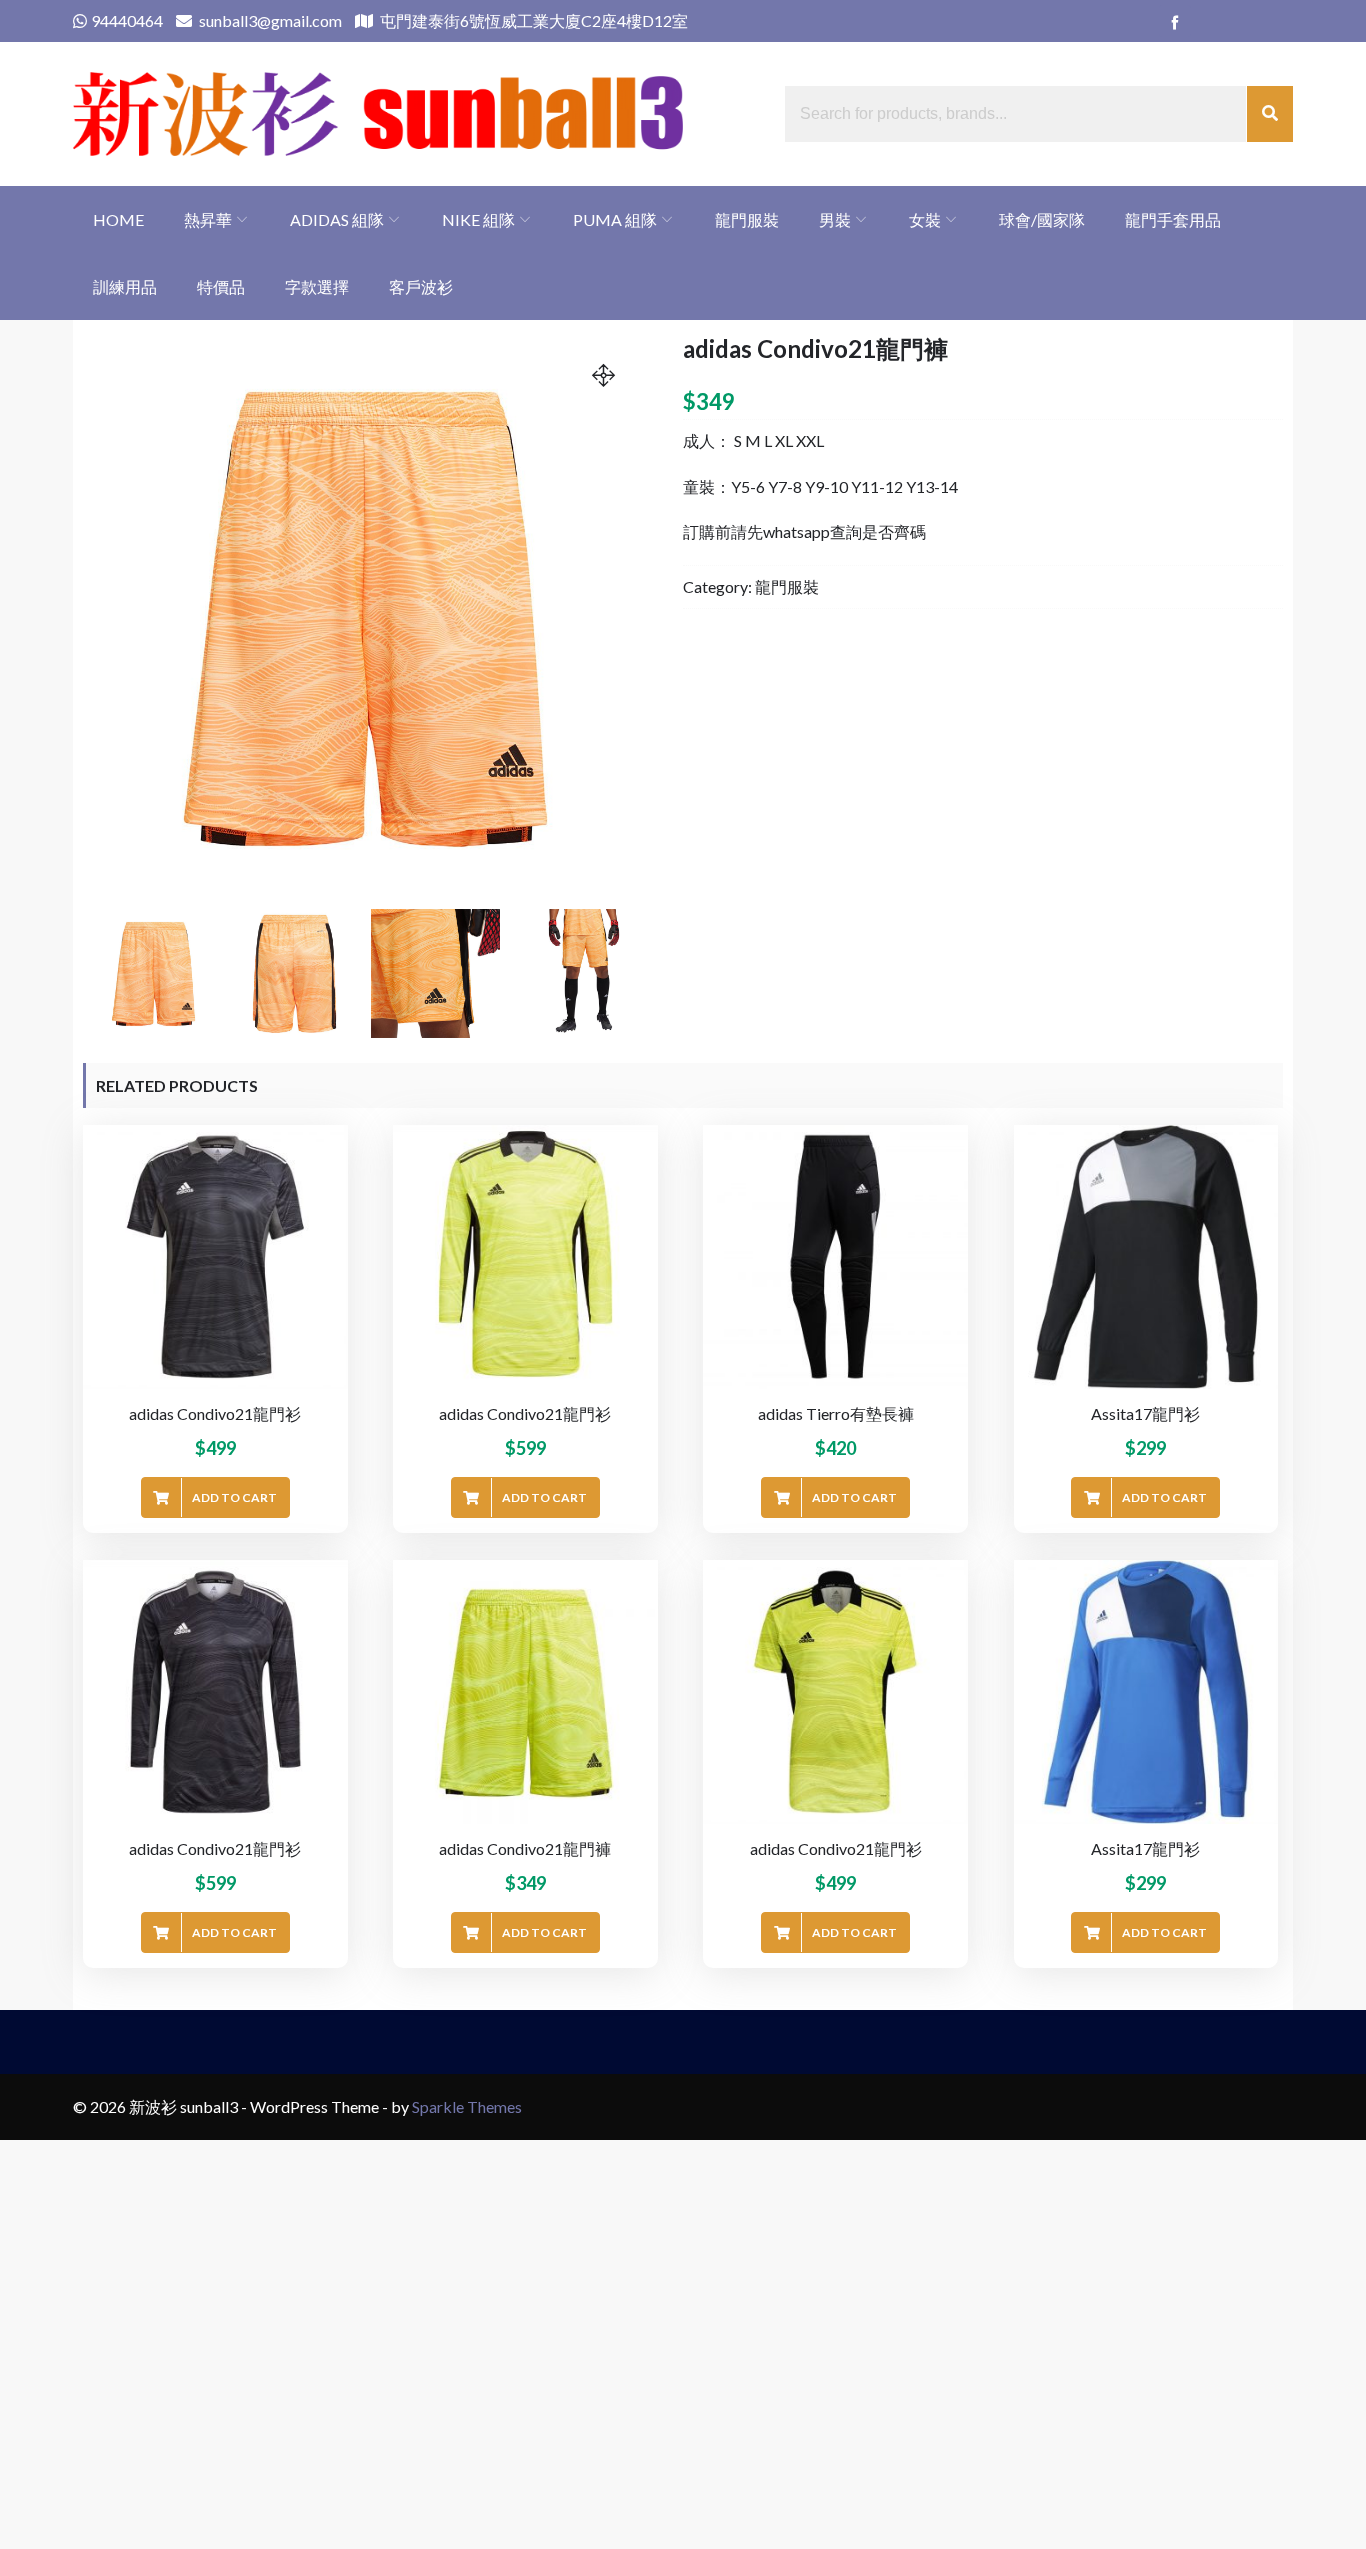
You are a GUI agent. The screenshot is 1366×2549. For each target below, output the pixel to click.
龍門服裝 (747, 219)
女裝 (925, 219)
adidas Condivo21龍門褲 (525, 1848)
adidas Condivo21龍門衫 (215, 1413)
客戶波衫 (421, 286)
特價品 (221, 286)
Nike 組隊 (478, 219)
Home (118, 219)
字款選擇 (317, 286)
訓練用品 (125, 286)
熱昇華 (208, 219)
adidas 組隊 (337, 219)
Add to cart (234, 1497)
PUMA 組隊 (615, 219)
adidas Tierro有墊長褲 (836, 1413)
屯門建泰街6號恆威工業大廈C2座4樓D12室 (532, 20)
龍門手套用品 (1173, 219)
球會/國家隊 (1042, 219)
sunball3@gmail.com (269, 20)
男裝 (835, 219)
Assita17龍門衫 (1145, 1413)
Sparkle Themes (467, 2106)
